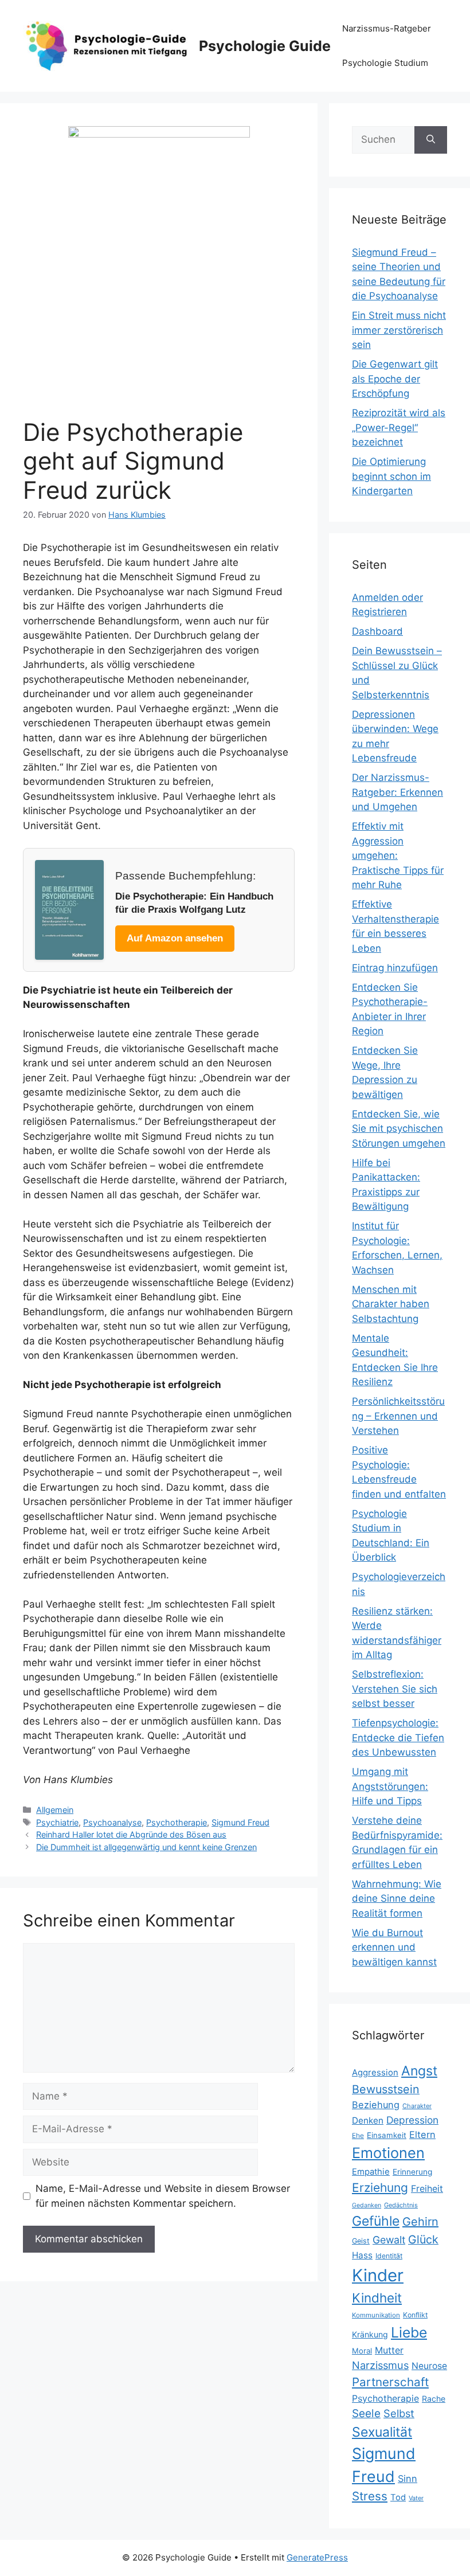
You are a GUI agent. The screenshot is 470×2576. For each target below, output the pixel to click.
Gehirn (420, 2222)
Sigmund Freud (240, 1822)
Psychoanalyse (112, 1822)
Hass (362, 2255)
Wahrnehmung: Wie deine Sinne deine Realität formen (397, 1899)
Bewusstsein (386, 2089)
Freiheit (427, 2189)
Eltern (422, 2135)
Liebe (409, 2332)
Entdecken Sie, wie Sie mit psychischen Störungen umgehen (399, 1129)
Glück (423, 2239)
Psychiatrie (57, 1822)
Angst (419, 2071)
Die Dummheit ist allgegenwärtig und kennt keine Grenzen (146, 1847)
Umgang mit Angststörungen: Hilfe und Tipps (390, 1786)
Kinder (378, 2275)
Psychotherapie (177, 1822)
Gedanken (367, 2205)
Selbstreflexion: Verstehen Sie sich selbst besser (395, 1689)
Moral (362, 2351)
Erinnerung (412, 2172)
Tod (398, 2497)
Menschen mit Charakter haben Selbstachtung (391, 1304)
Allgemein (55, 1810)
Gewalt (389, 2240)
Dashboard (377, 631)
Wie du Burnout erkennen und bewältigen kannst (394, 1947)
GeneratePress (317, 2557)
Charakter (417, 2106)
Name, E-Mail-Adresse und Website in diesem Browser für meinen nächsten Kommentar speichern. (163, 2196)
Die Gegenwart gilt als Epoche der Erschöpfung (395, 379)
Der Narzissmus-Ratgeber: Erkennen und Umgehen (397, 792)
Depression (412, 2120)
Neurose (429, 2366)
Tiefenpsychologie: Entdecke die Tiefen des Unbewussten (398, 1737)
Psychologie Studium (385, 63)
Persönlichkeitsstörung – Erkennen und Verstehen (398, 1416)
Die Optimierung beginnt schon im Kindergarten (391, 476)
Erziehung (380, 2188)
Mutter (389, 2350)
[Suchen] (431, 140)
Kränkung (370, 2334)
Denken (368, 2120)
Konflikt (415, 2315)
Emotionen (388, 2153)
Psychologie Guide (265, 46)
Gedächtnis (401, 2205)
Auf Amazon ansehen (175, 938)
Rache (434, 2399)
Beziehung (376, 2105)
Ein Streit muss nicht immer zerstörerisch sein (399, 330)
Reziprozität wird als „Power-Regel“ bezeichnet (399, 427)
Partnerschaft (390, 2382)
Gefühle (376, 2221)
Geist (361, 2241)
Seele (366, 2413)
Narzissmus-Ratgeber (387, 28)
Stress (370, 2496)
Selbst (399, 2413)
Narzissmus (380, 2365)
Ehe (358, 2135)
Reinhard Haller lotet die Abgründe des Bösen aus (131, 1834)
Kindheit (377, 2298)
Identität (389, 2256)
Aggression (375, 2073)
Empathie (371, 2172)
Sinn (408, 2479)
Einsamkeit (387, 2135)
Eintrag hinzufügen (395, 968)
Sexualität (382, 2432)
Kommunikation (376, 2315)
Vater (416, 2498)
